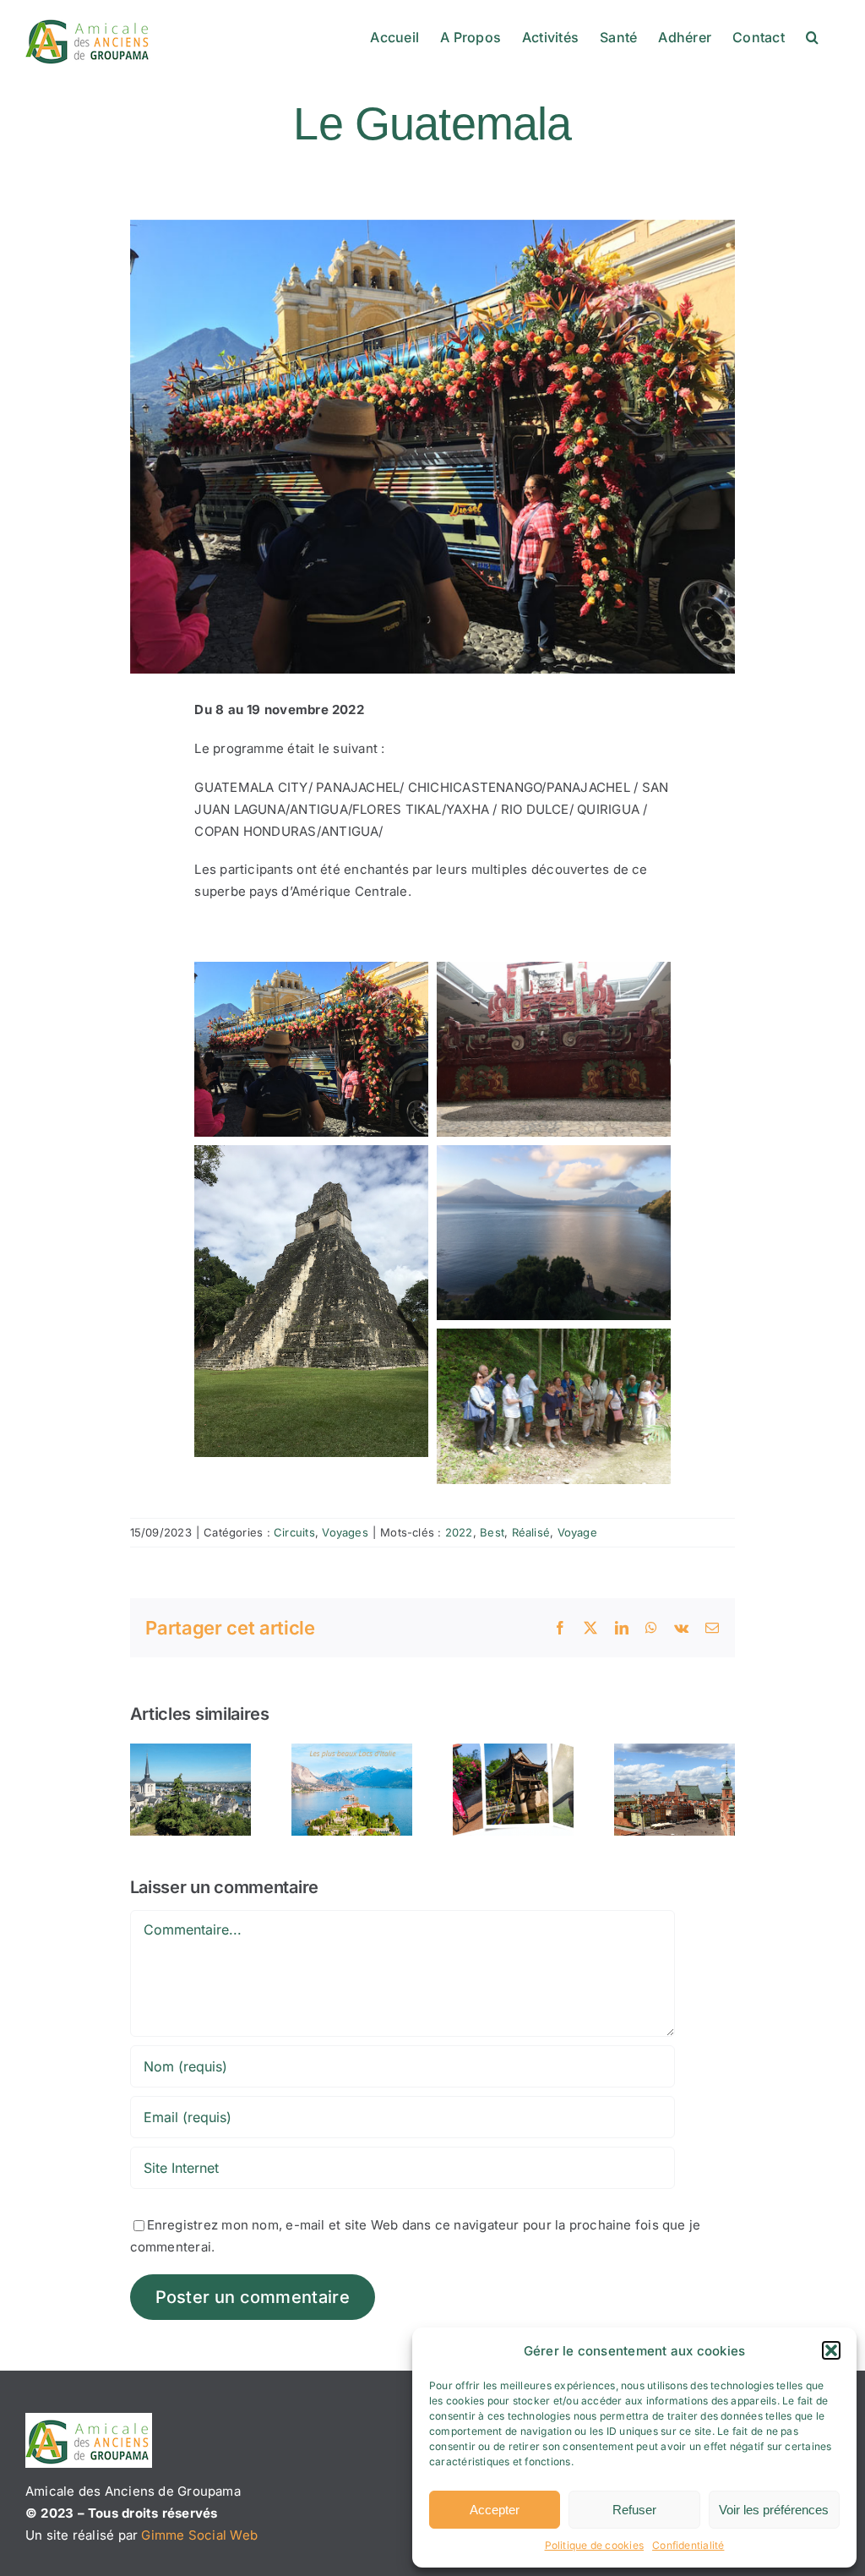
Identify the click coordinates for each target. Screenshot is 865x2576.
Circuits (294, 1532)
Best (492, 1532)
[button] (831, 2350)
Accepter (495, 2510)
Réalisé (531, 1532)
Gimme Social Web (199, 2535)
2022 (459, 1532)
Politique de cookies (595, 2545)
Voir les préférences (774, 2510)
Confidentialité (688, 2545)
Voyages (345, 1532)
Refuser (634, 2510)
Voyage (577, 1532)
